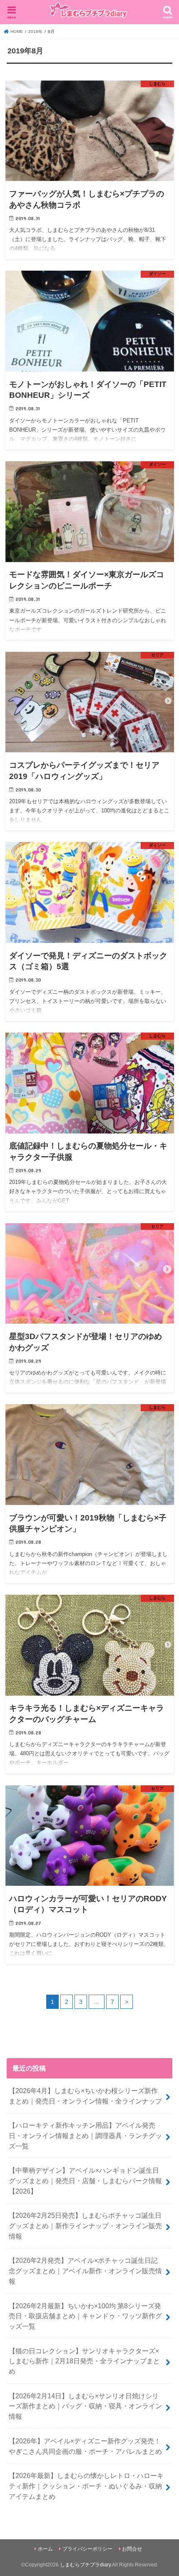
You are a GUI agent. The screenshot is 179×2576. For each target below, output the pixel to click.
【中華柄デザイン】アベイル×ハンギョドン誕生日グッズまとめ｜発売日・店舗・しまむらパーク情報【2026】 (85, 2180)
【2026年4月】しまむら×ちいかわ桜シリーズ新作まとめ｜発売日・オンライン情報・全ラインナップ (85, 2096)
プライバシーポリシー (87, 2549)
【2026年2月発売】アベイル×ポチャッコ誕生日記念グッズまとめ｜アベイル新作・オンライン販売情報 (85, 2271)
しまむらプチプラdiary (85, 2565)
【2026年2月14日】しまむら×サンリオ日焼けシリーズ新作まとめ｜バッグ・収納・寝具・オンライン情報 (85, 2406)
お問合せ (132, 2549)
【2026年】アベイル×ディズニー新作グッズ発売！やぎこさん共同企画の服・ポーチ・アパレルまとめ (85, 2446)
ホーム (45, 2549)
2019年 (35, 31)
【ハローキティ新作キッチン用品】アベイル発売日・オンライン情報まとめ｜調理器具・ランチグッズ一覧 (85, 2135)
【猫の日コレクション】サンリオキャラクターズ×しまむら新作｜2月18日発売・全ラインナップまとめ (84, 2361)
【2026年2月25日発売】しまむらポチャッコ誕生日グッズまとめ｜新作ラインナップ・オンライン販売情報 (85, 2225)
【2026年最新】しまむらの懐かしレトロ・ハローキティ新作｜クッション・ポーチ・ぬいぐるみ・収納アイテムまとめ (86, 2486)
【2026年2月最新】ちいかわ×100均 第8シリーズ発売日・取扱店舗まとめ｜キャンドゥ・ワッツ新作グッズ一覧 (85, 2316)
